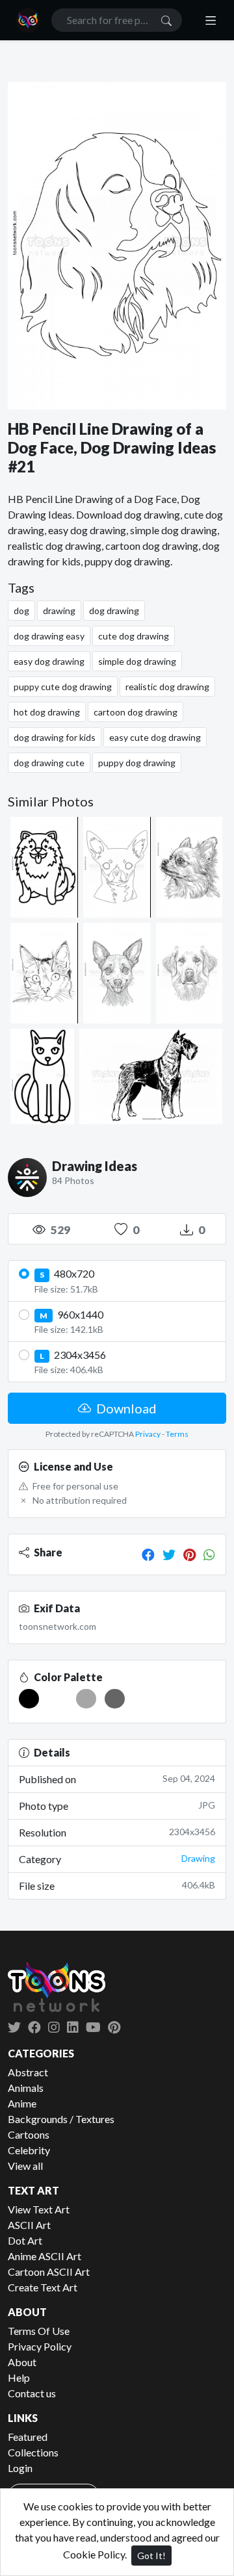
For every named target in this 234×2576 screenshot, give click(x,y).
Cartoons (29, 2134)
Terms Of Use (39, 2331)
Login (20, 2468)
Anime (22, 2103)
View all (25, 2166)
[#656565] (115, 1699)
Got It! (151, 2556)
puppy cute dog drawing (63, 687)
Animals (26, 2088)
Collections (33, 2452)
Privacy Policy (40, 2346)
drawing (59, 611)
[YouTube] (93, 2027)
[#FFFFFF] (58, 1699)
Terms (177, 1434)
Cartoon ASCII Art (49, 2272)
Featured (28, 2437)
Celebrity (29, 2150)
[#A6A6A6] (86, 1699)
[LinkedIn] (73, 2027)
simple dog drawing (137, 661)
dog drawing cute (49, 763)
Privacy (148, 1434)
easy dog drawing (49, 661)
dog (21, 611)
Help (19, 2377)
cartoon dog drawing (136, 712)
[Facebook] (148, 1554)
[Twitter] (169, 1554)
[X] (14, 2027)
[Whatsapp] (209, 1554)
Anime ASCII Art (45, 2256)
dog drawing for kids (55, 737)
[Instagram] (54, 2027)
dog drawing (114, 611)
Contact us (32, 2393)
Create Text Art (43, 2287)
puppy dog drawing (137, 763)
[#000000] (29, 1699)
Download (125, 1408)
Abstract (28, 2072)
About (22, 2362)
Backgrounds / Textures (61, 2119)
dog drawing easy (49, 636)
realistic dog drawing (167, 687)
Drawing (198, 1858)
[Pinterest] (189, 1554)
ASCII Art (29, 2225)
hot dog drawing (47, 712)
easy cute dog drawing (155, 737)
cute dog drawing (134, 636)
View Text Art (39, 2209)
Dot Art (25, 2240)
